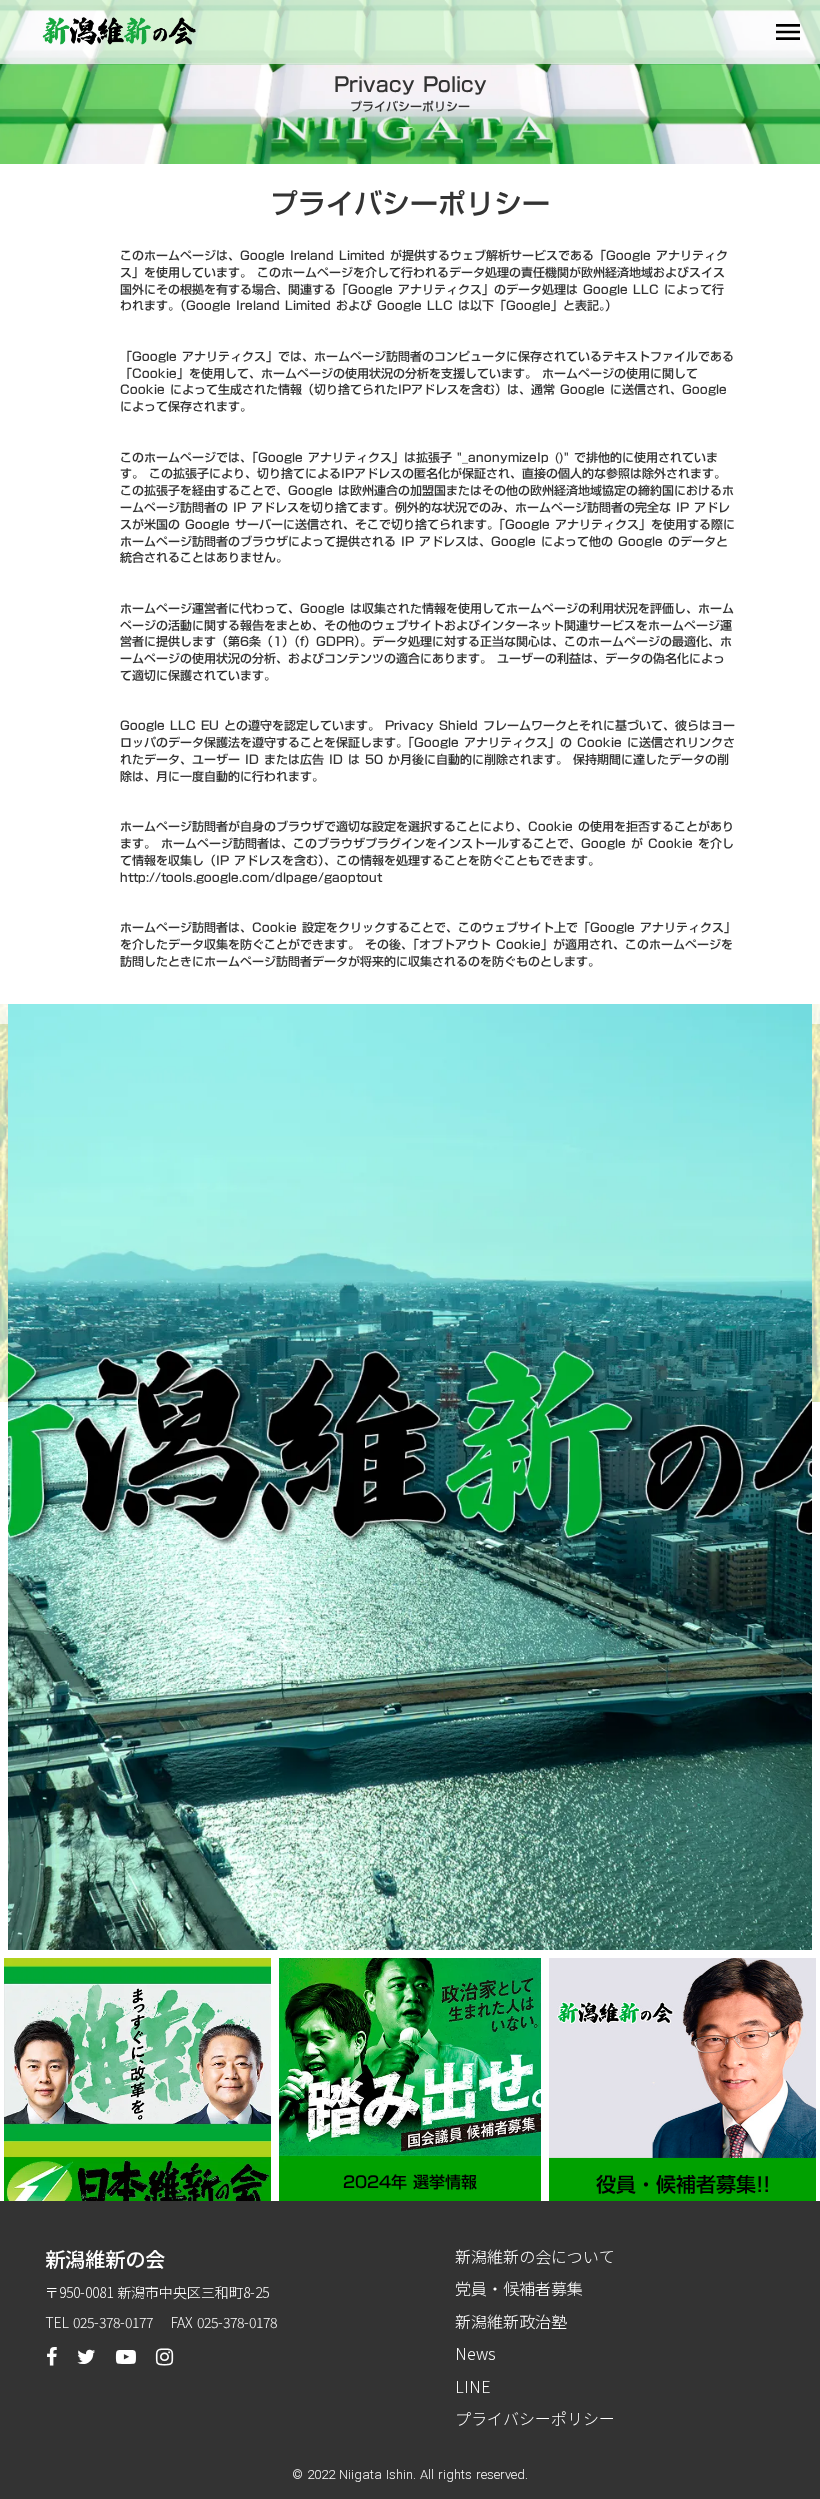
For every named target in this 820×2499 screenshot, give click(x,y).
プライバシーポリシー (535, 2418)
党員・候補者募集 (519, 2288)
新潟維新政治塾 (511, 2321)
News (475, 2353)
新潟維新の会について (535, 2256)
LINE (473, 2386)
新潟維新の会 (105, 2259)
